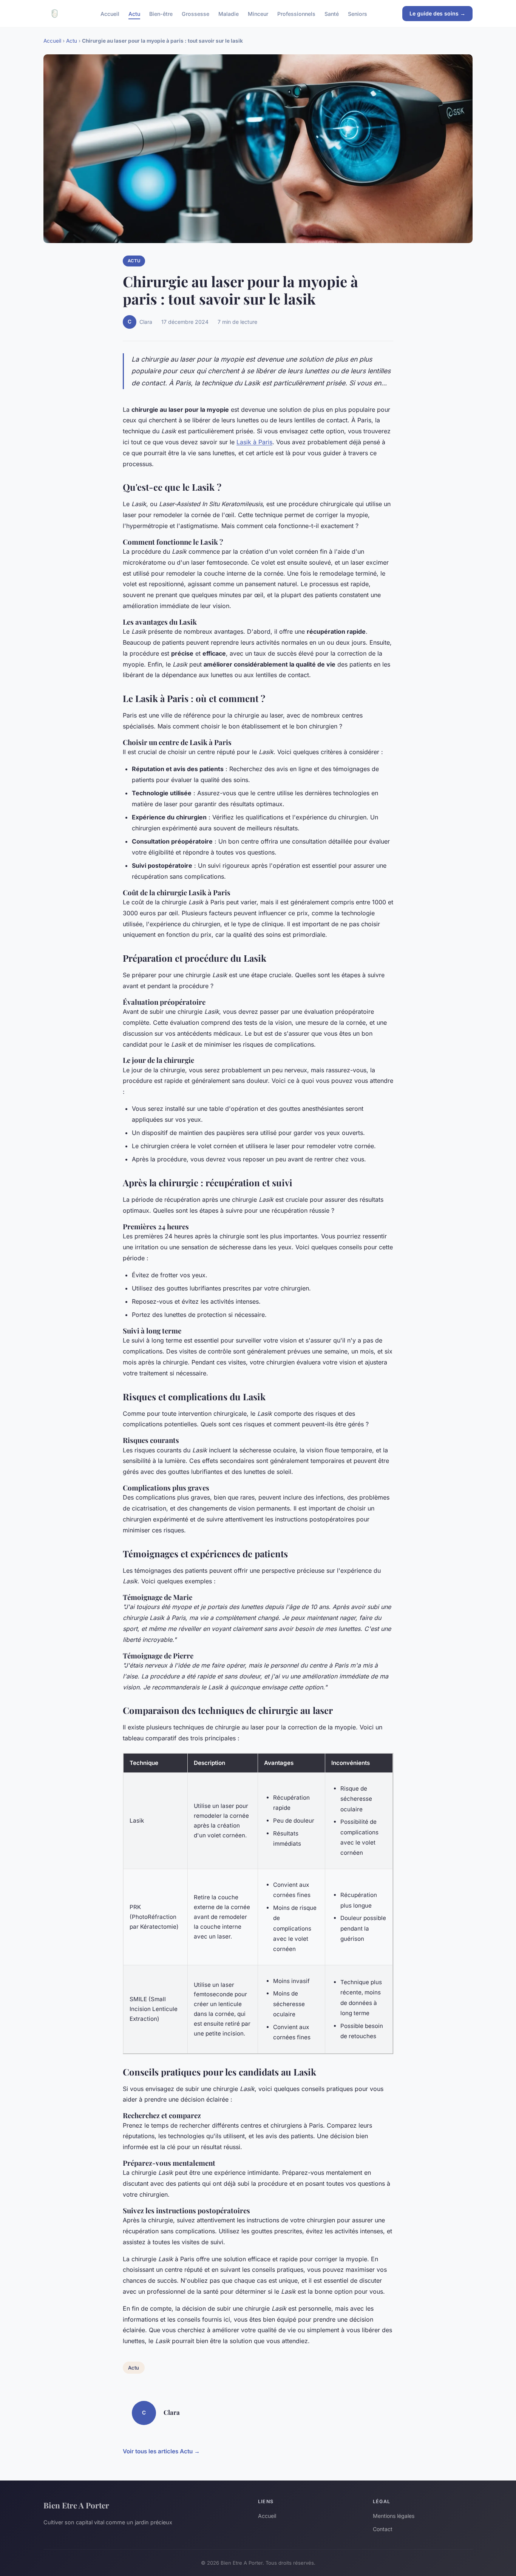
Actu (134, 13)
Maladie (229, 13)
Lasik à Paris (254, 442)
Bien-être (161, 13)
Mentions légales (394, 2516)
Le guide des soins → (437, 13)
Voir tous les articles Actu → (161, 2451)
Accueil (110, 13)
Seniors (358, 13)
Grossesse (195, 13)
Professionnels (296, 13)
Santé (332, 13)
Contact (383, 2529)
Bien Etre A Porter (76, 2505)
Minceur (258, 13)
